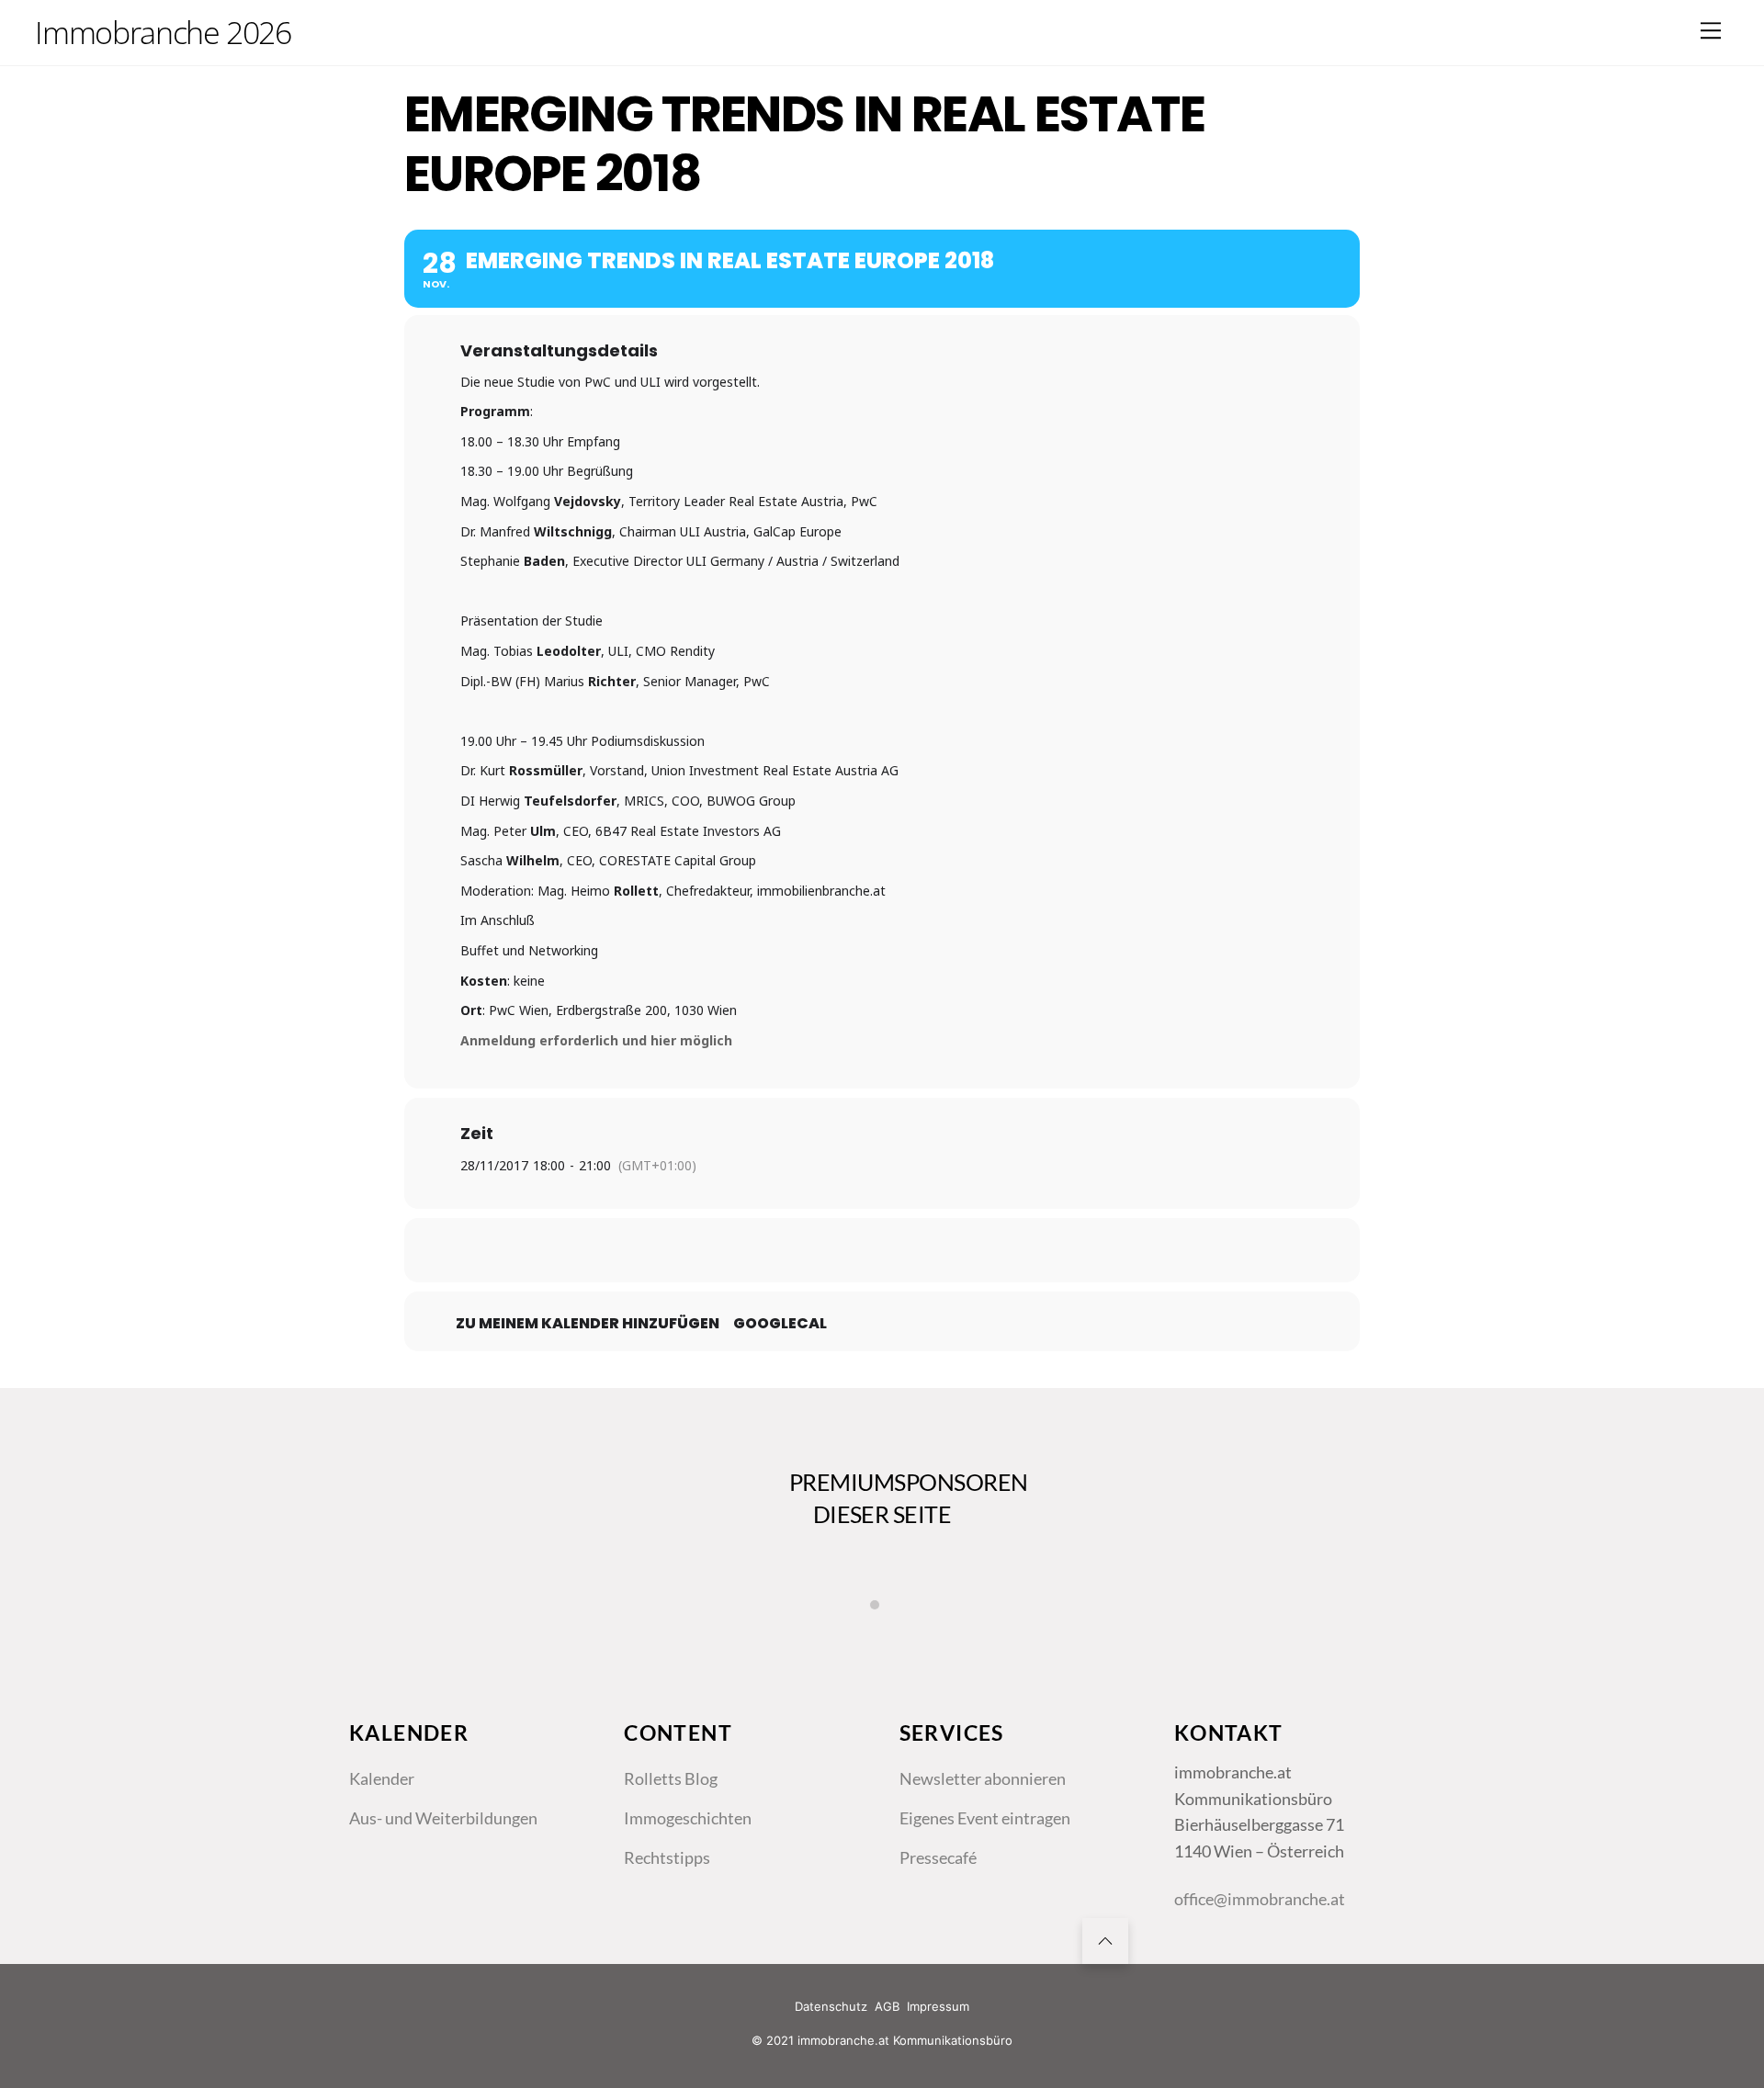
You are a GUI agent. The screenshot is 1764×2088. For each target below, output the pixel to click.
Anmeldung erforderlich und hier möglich (596, 1040)
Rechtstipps (667, 1857)
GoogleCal (780, 1324)
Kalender (382, 1778)
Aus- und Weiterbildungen (443, 1818)
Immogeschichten (688, 1818)
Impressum (938, 2006)
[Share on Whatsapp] (928, 1250)
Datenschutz (831, 2006)
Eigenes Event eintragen (985, 1818)
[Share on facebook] (790, 1250)
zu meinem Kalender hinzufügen (588, 1324)
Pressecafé (938, 1857)
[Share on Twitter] (836, 1250)
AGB (887, 2006)
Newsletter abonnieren (983, 1778)
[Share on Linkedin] (882, 1250)
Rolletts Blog (671, 1778)
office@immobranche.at (1260, 1899)
